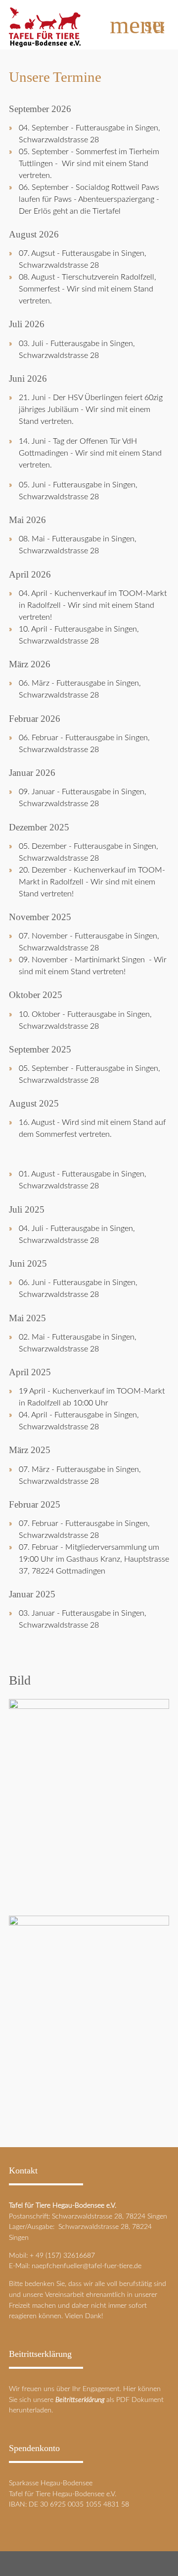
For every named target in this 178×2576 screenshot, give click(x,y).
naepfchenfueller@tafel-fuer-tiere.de (87, 2266)
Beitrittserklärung (80, 2400)
